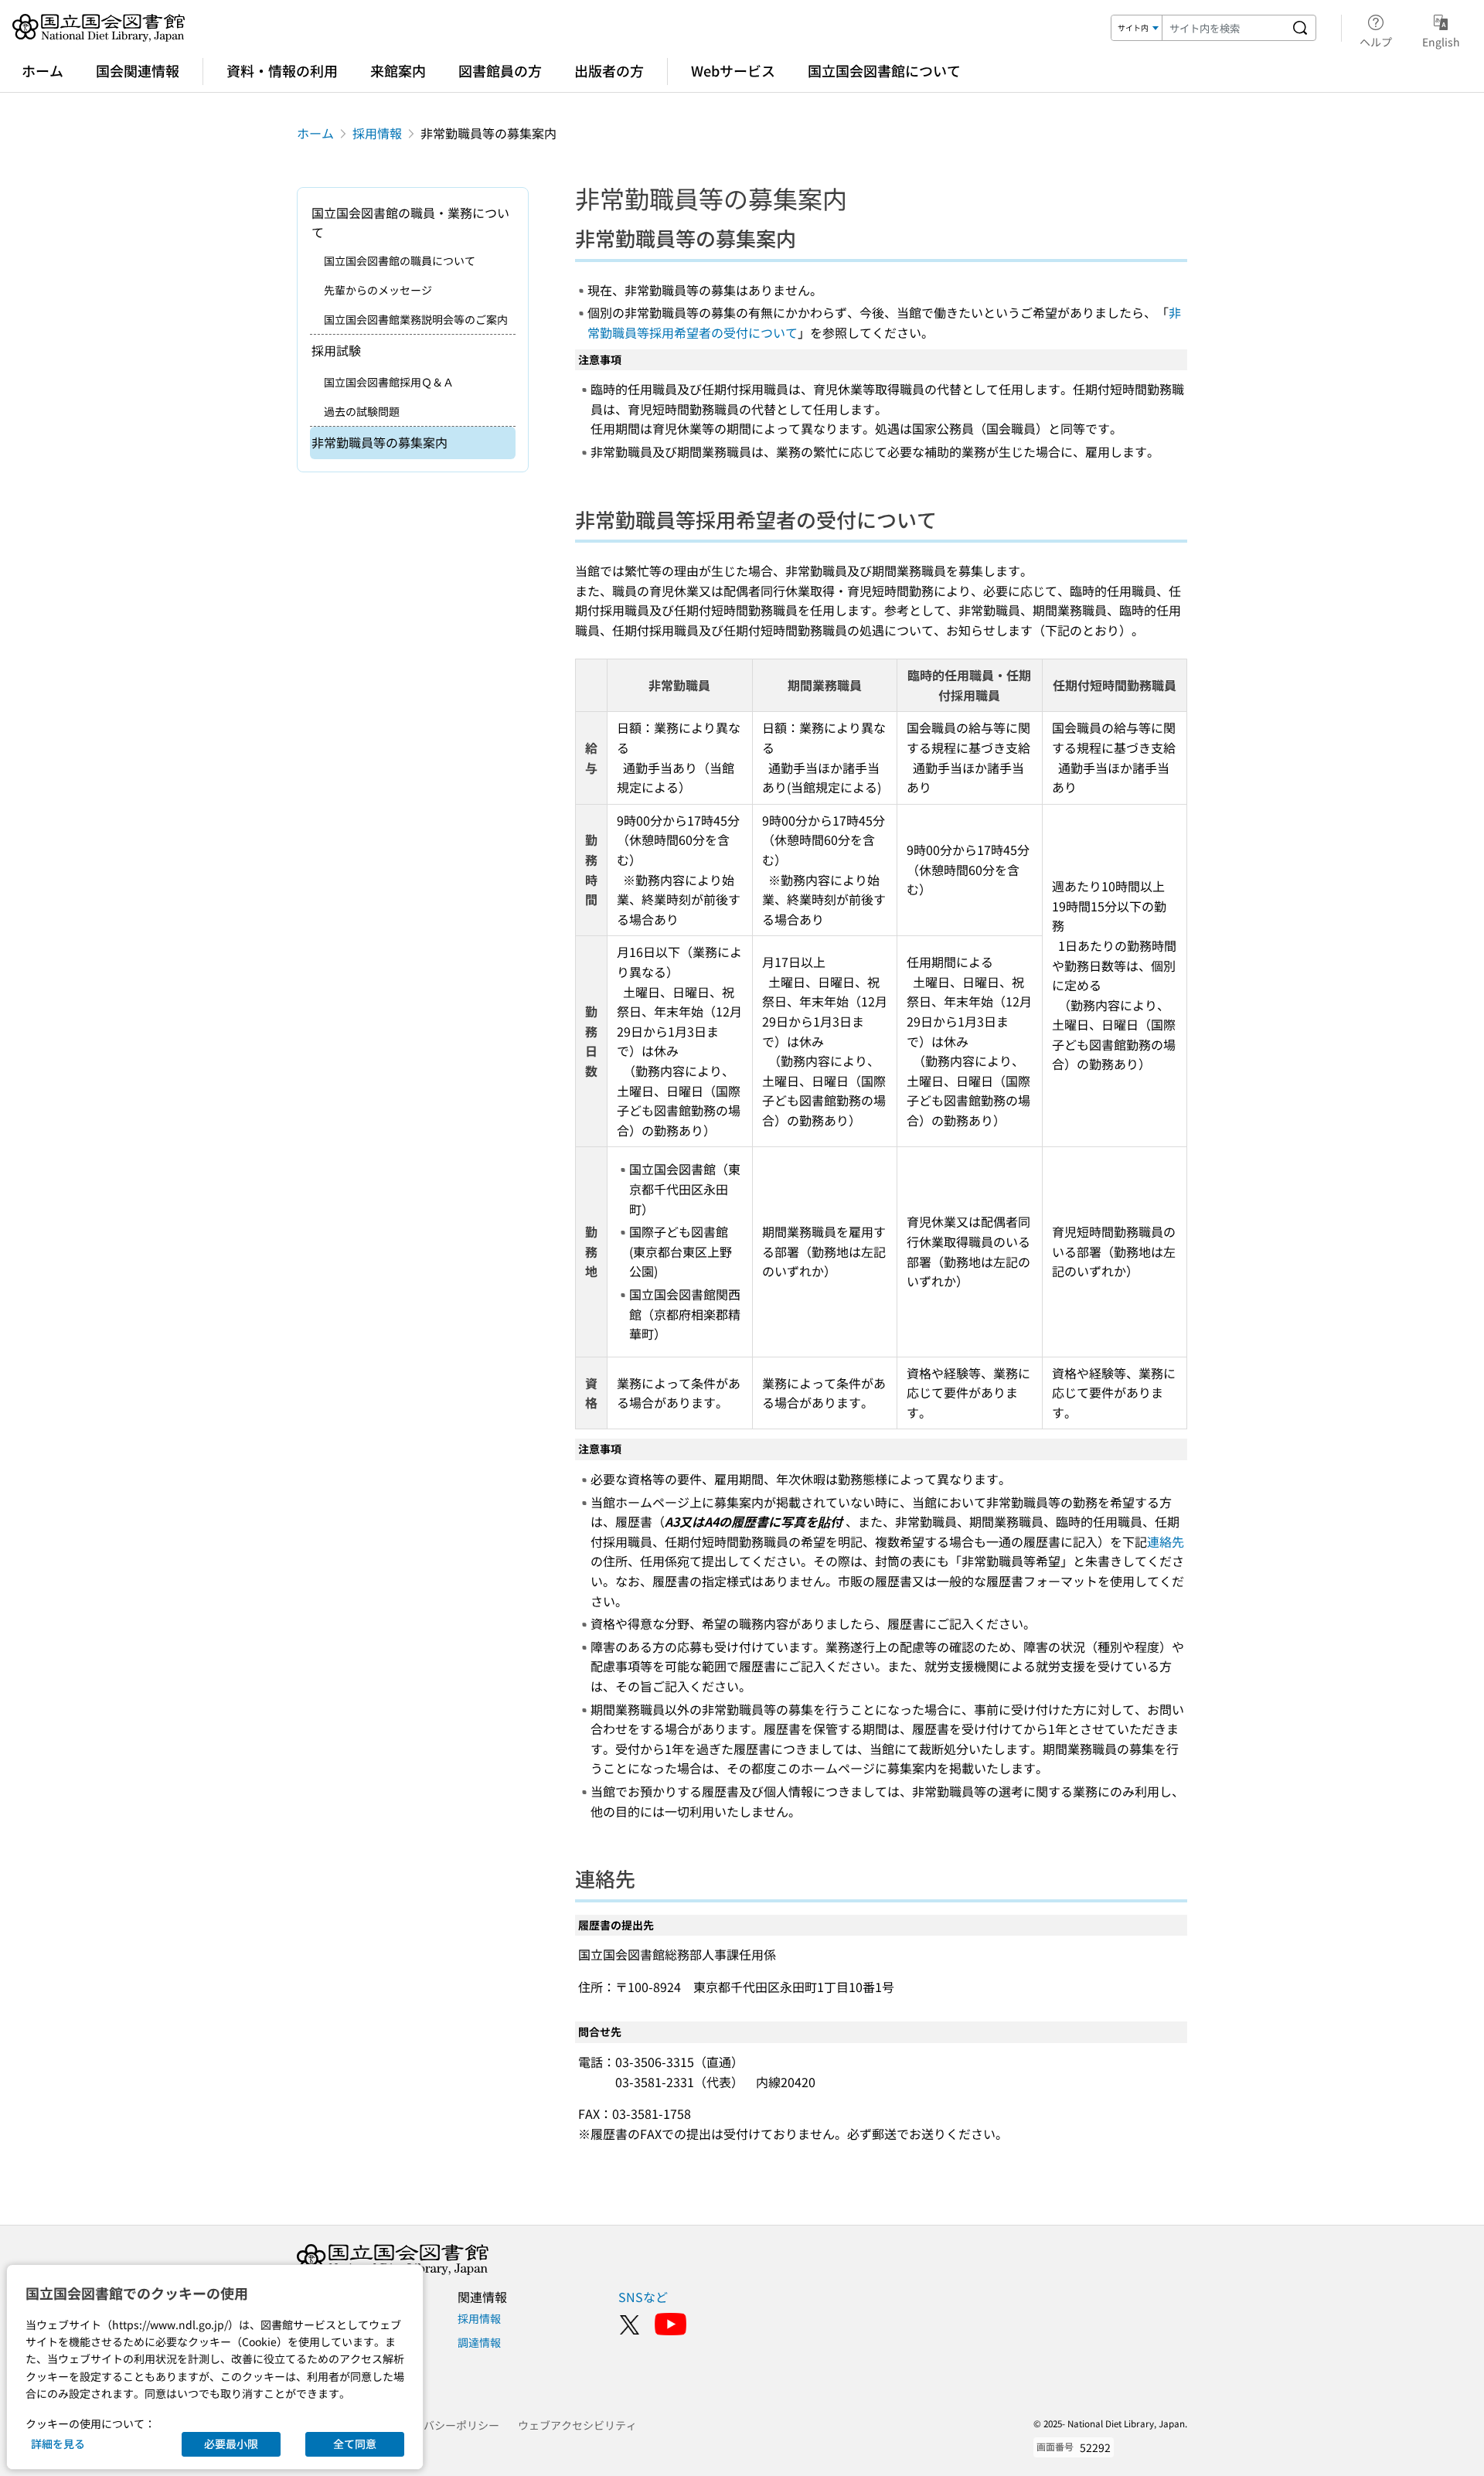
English (1441, 41)
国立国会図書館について (884, 70)
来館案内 (398, 70)
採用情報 (377, 133)
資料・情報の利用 (282, 70)
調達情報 (479, 2342)
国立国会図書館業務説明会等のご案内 (416, 319)
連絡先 (1166, 1541)
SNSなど (643, 2297)
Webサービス (733, 70)
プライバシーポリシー (445, 2425)
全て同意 (355, 2444)
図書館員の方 (500, 70)
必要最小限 (231, 2444)
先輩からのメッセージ (378, 290)
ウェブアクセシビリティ (577, 2425)
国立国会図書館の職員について (400, 261)
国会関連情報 (138, 70)
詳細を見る (58, 2444)
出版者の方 (609, 70)
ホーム (43, 70)
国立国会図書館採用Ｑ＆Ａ (389, 382)
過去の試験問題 (362, 411)
